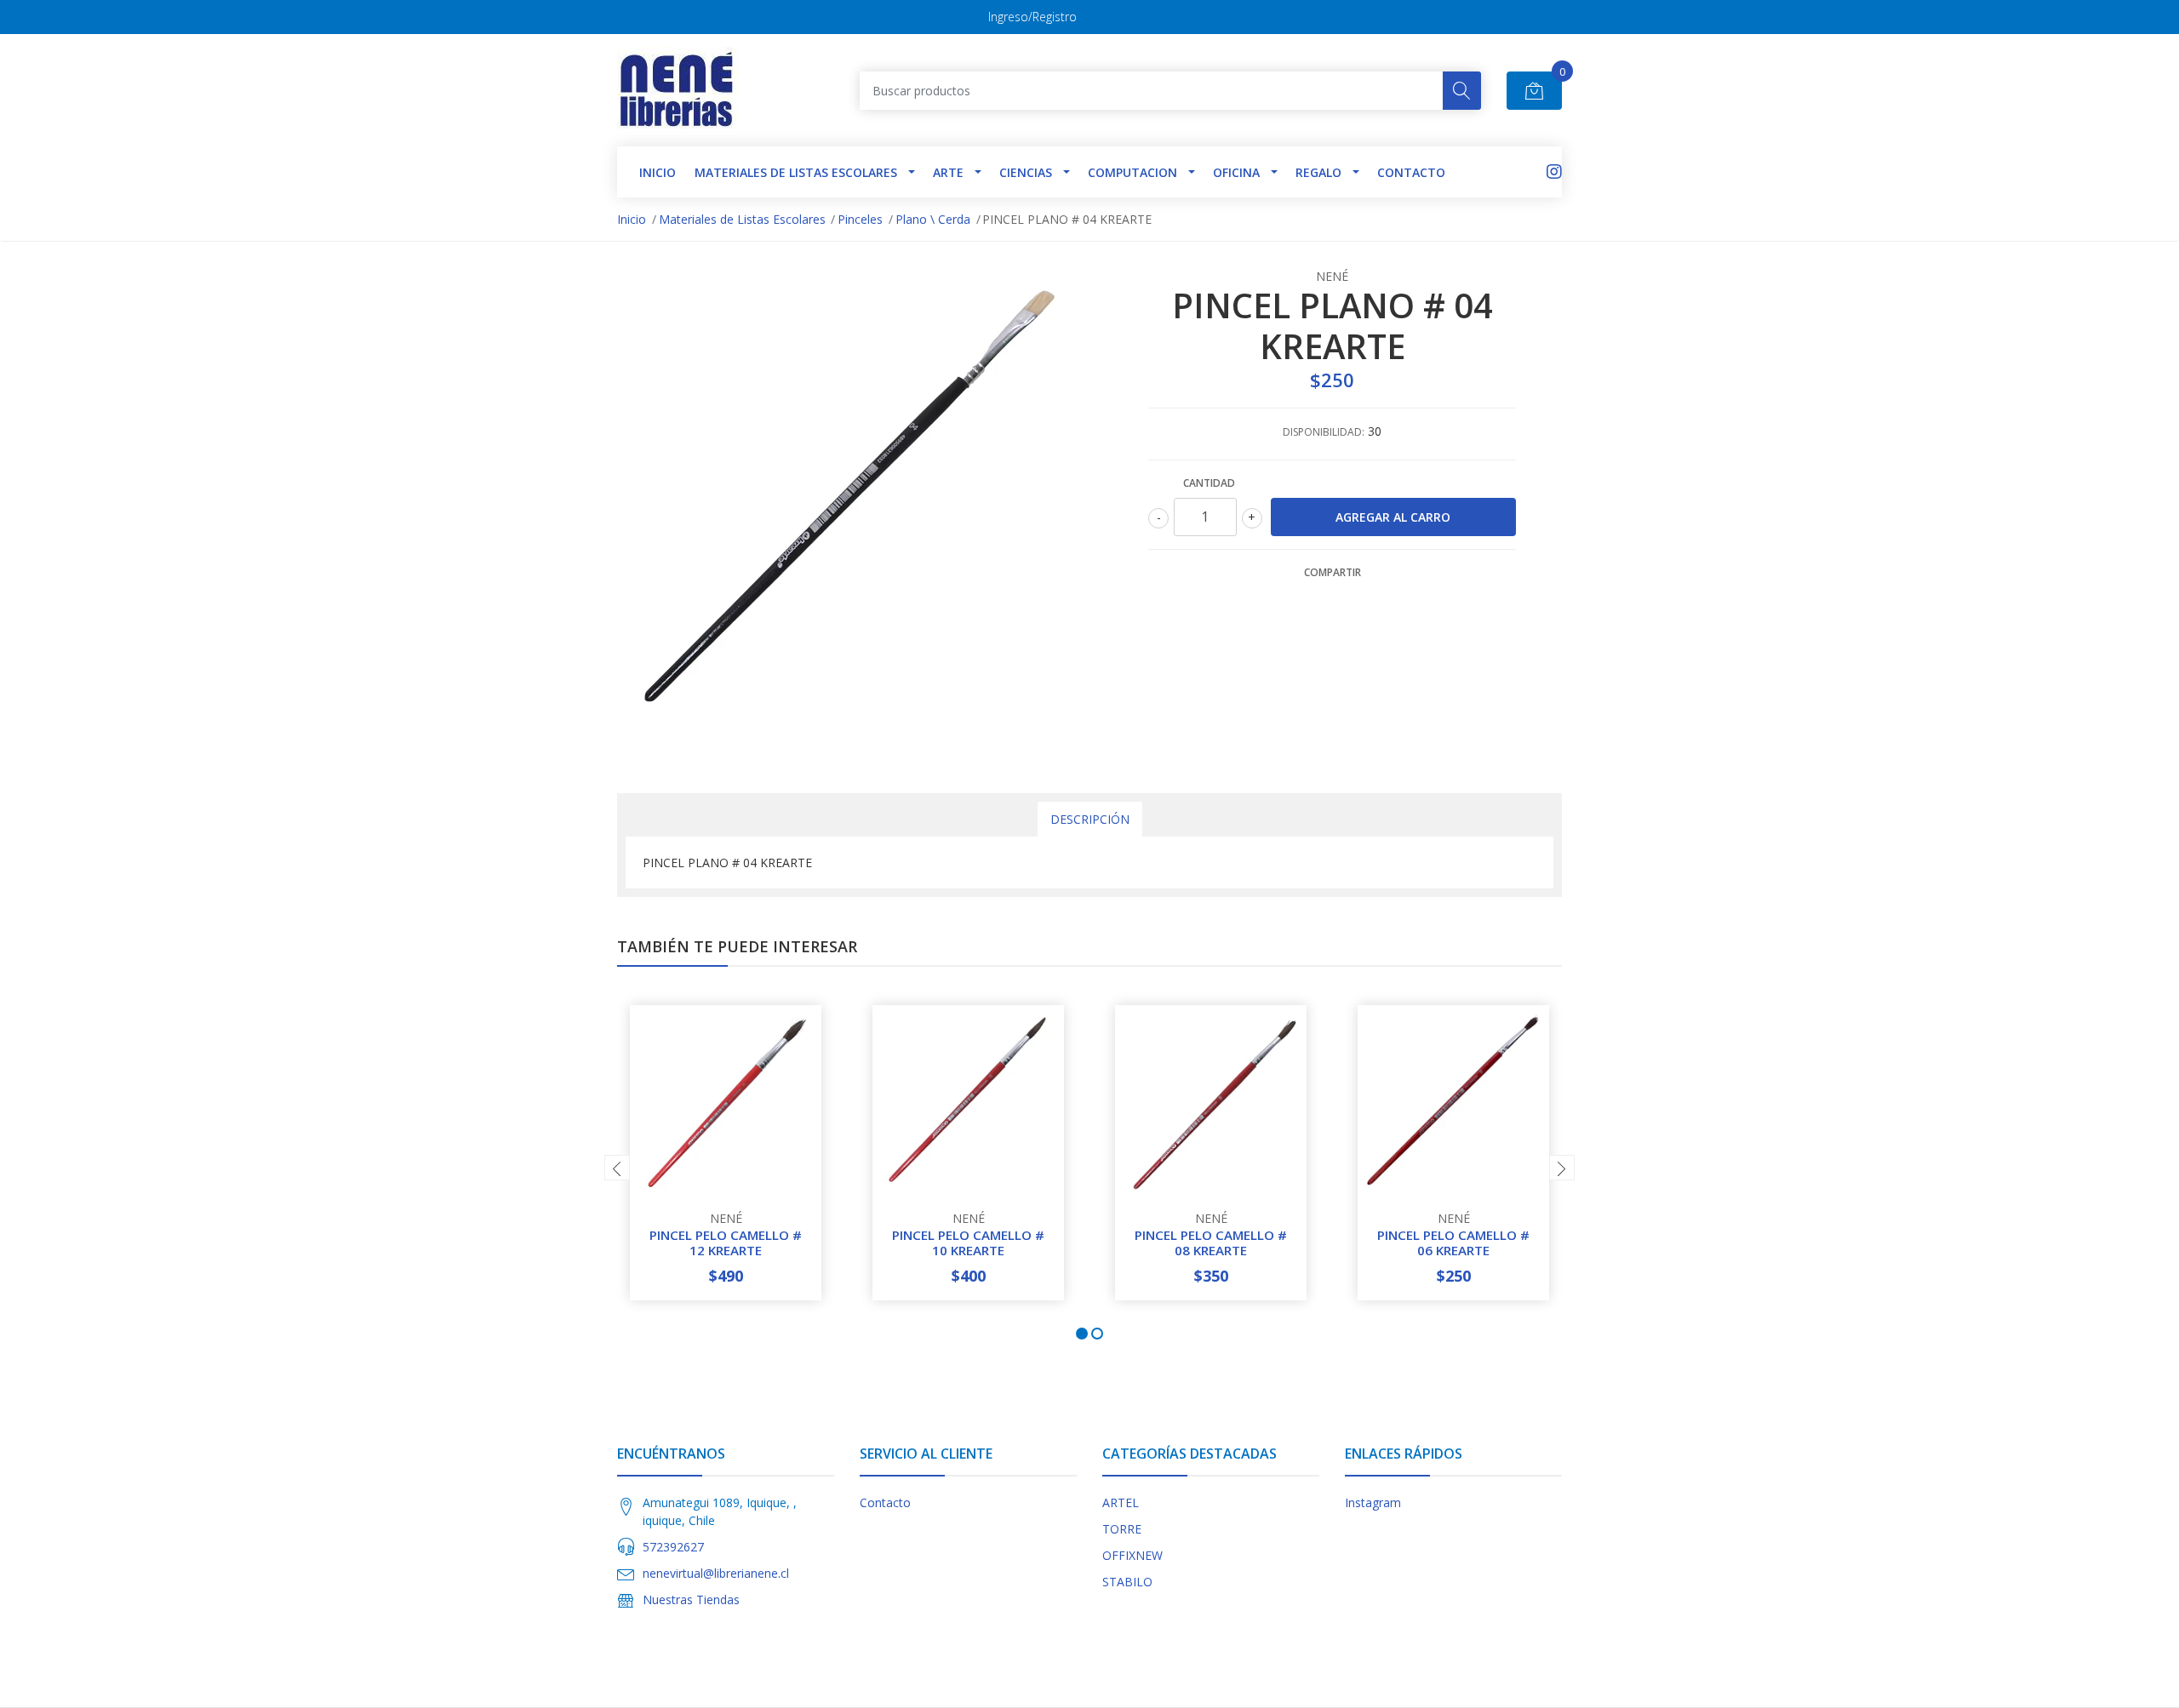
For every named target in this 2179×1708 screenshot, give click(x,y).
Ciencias (1026, 172)
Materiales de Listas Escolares (796, 172)
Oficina (1236, 172)
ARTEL (1121, 1502)
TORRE (1122, 1529)
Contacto (1411, 172)
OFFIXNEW (1132, 1555)
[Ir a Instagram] (1554, 171)
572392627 (673, 1547)
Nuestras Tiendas (691, 1599)
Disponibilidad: (1324, 432)
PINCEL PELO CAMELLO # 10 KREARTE (968, 1242)
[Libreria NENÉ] (678, 90)
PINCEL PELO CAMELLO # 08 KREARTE (1211, 1242)
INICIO (658, 172)
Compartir (1333, 572)
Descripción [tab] (1090, 819)
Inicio (632, 219)
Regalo (1318, 172)
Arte (948, 172)
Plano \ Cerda (933, 219)
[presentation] (617, 1168)
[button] (1082, 1334)
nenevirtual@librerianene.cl (716, 1573)
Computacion (1132, 172)
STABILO (1127, 1582)
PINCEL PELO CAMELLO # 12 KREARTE (726, 1242)
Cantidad (1209, 483)
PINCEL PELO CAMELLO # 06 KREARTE (1453, 1242)
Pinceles (860, 219)
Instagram (1373, 1502)
